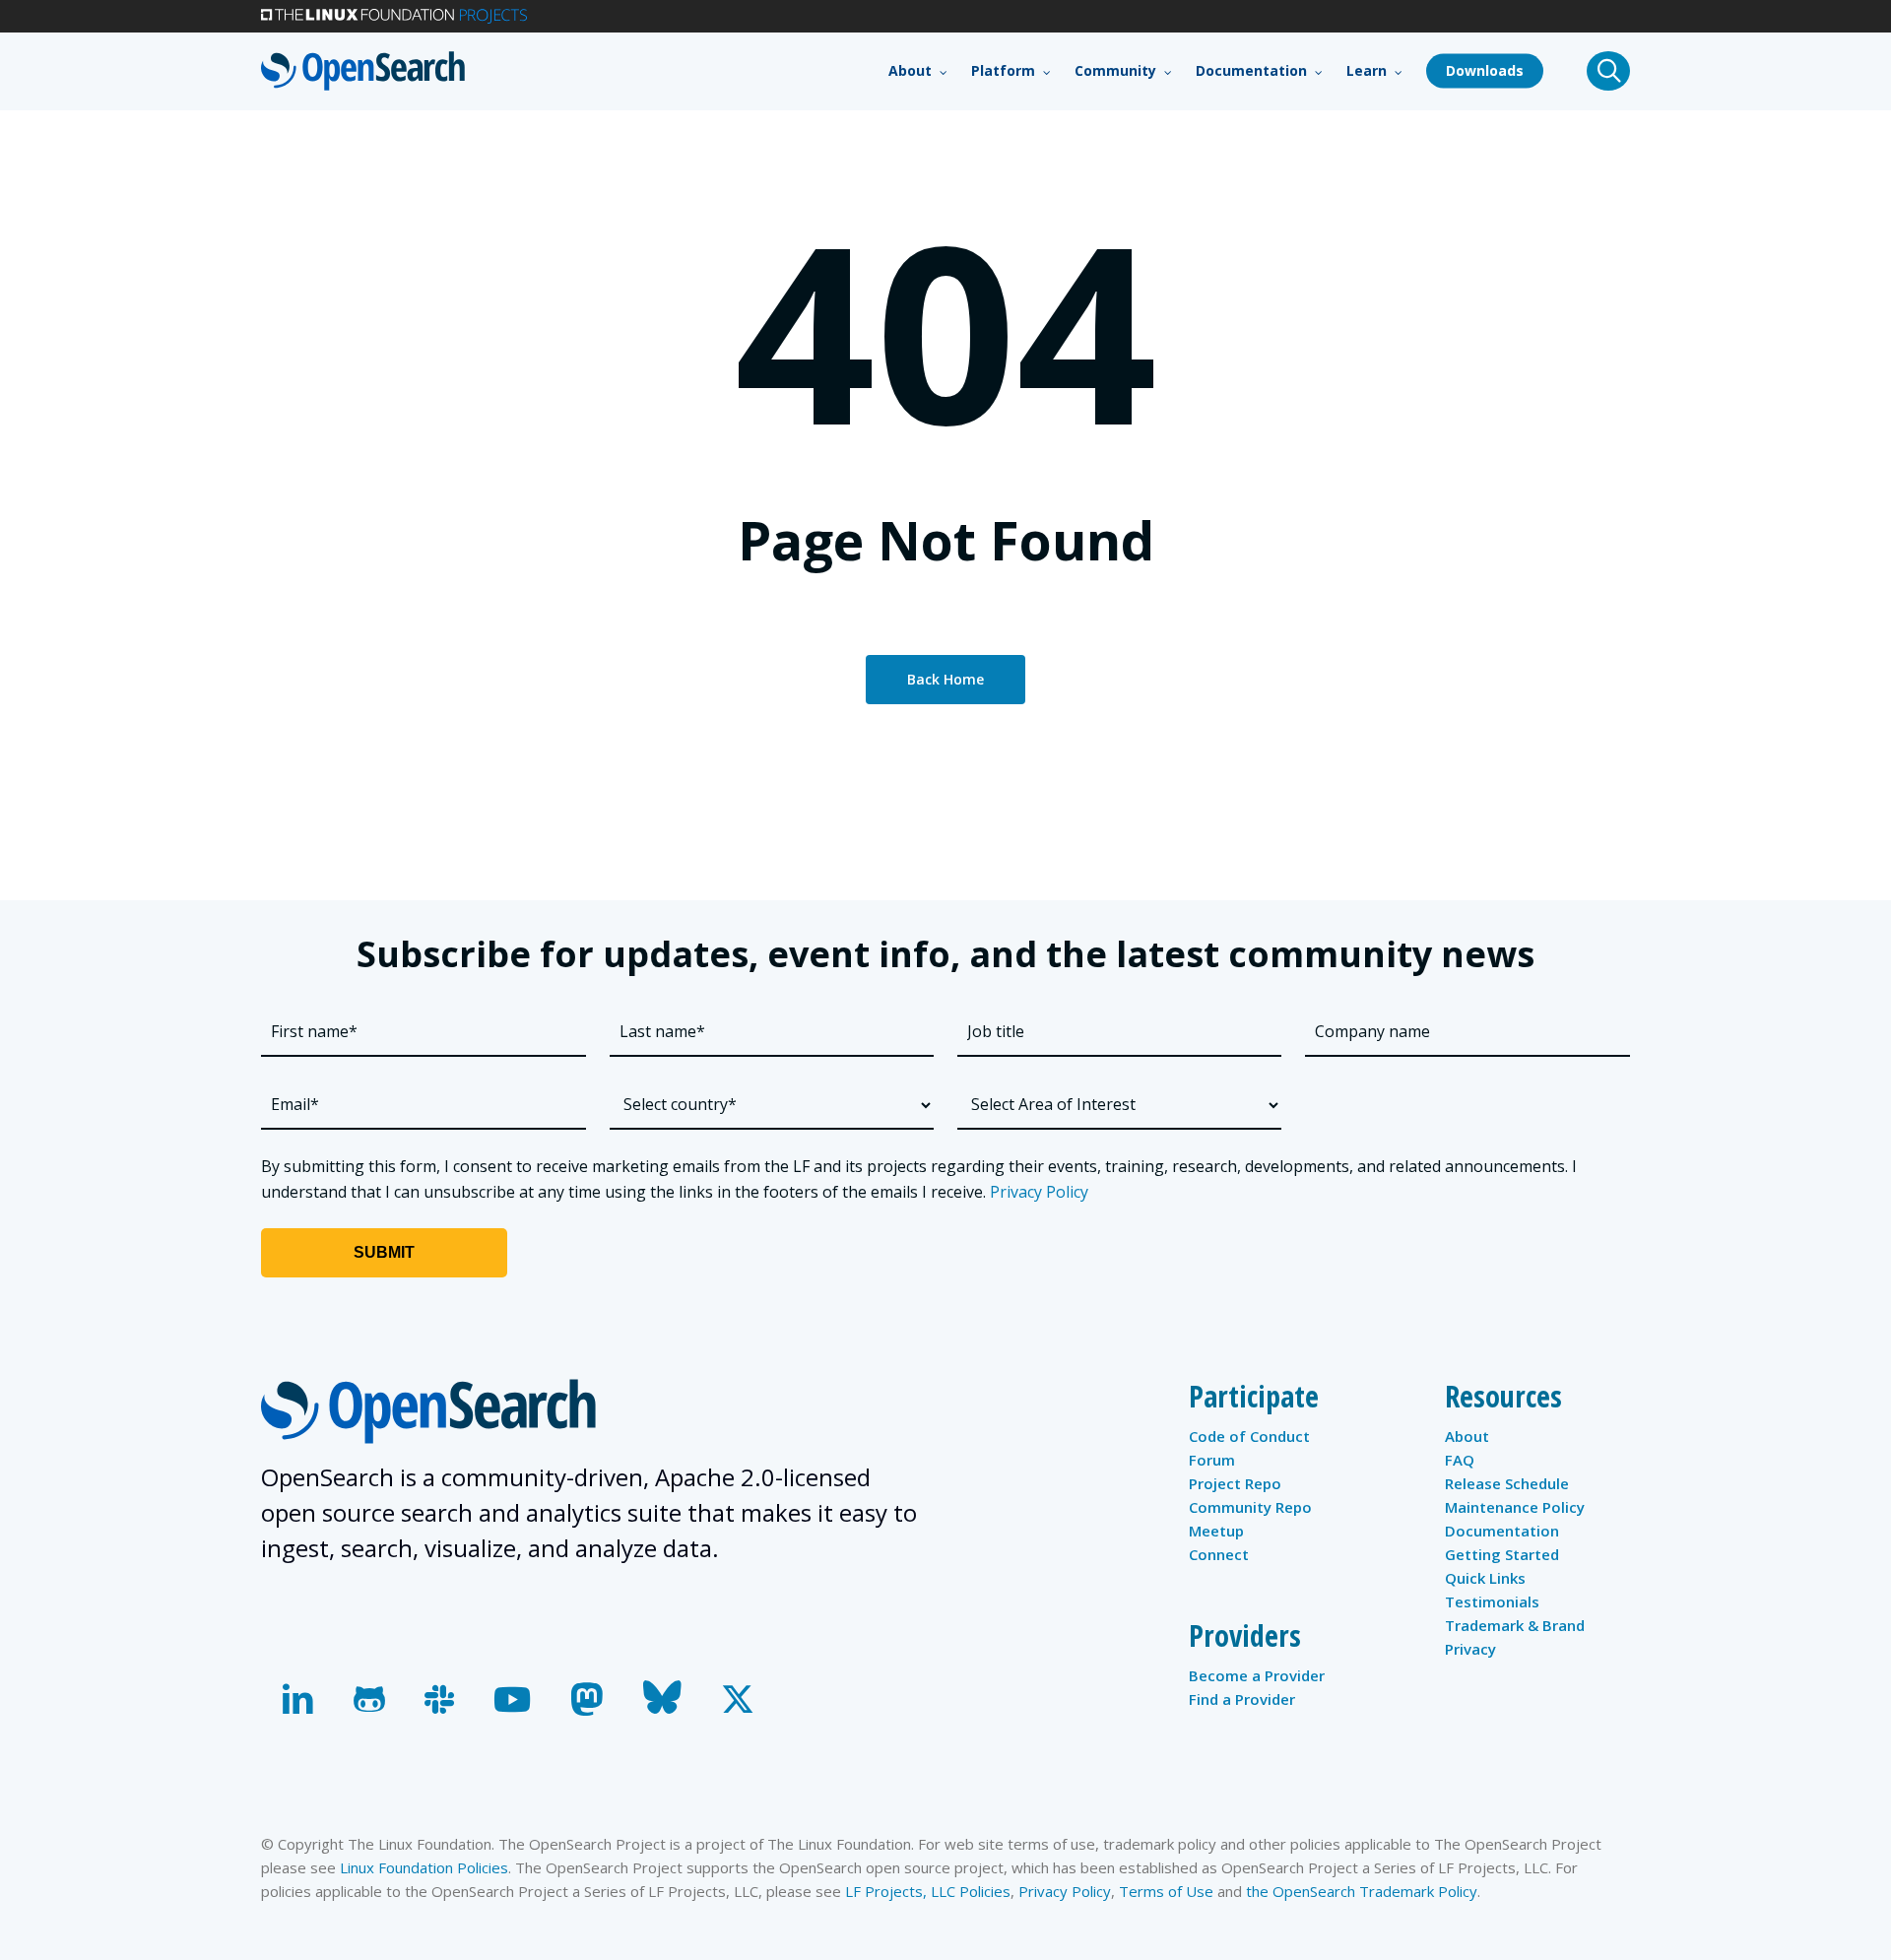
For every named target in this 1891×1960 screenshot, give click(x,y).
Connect (1219, 1554)
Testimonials (1492, 1601)
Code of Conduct (1249, 1436)
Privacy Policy (1039, 1192)
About (1467, 1436)
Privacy (1470, 1649)
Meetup (1216, 1531)
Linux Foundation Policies (424, 1867)
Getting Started (1502, 1554)
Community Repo (1250, 1507)
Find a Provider (1242, 1699)
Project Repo (1235, 1483)
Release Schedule (1507, 1483)
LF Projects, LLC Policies (928, 1891)
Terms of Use (1166, 1891)
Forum (1212, 1460)
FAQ (1460, 1460)
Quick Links (1485, 1578)
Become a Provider (1257, 1675)
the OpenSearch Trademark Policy (1362, 1891)
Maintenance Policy (1515, 1507)
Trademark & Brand (1515, 1625)
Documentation (1502, 1531)
